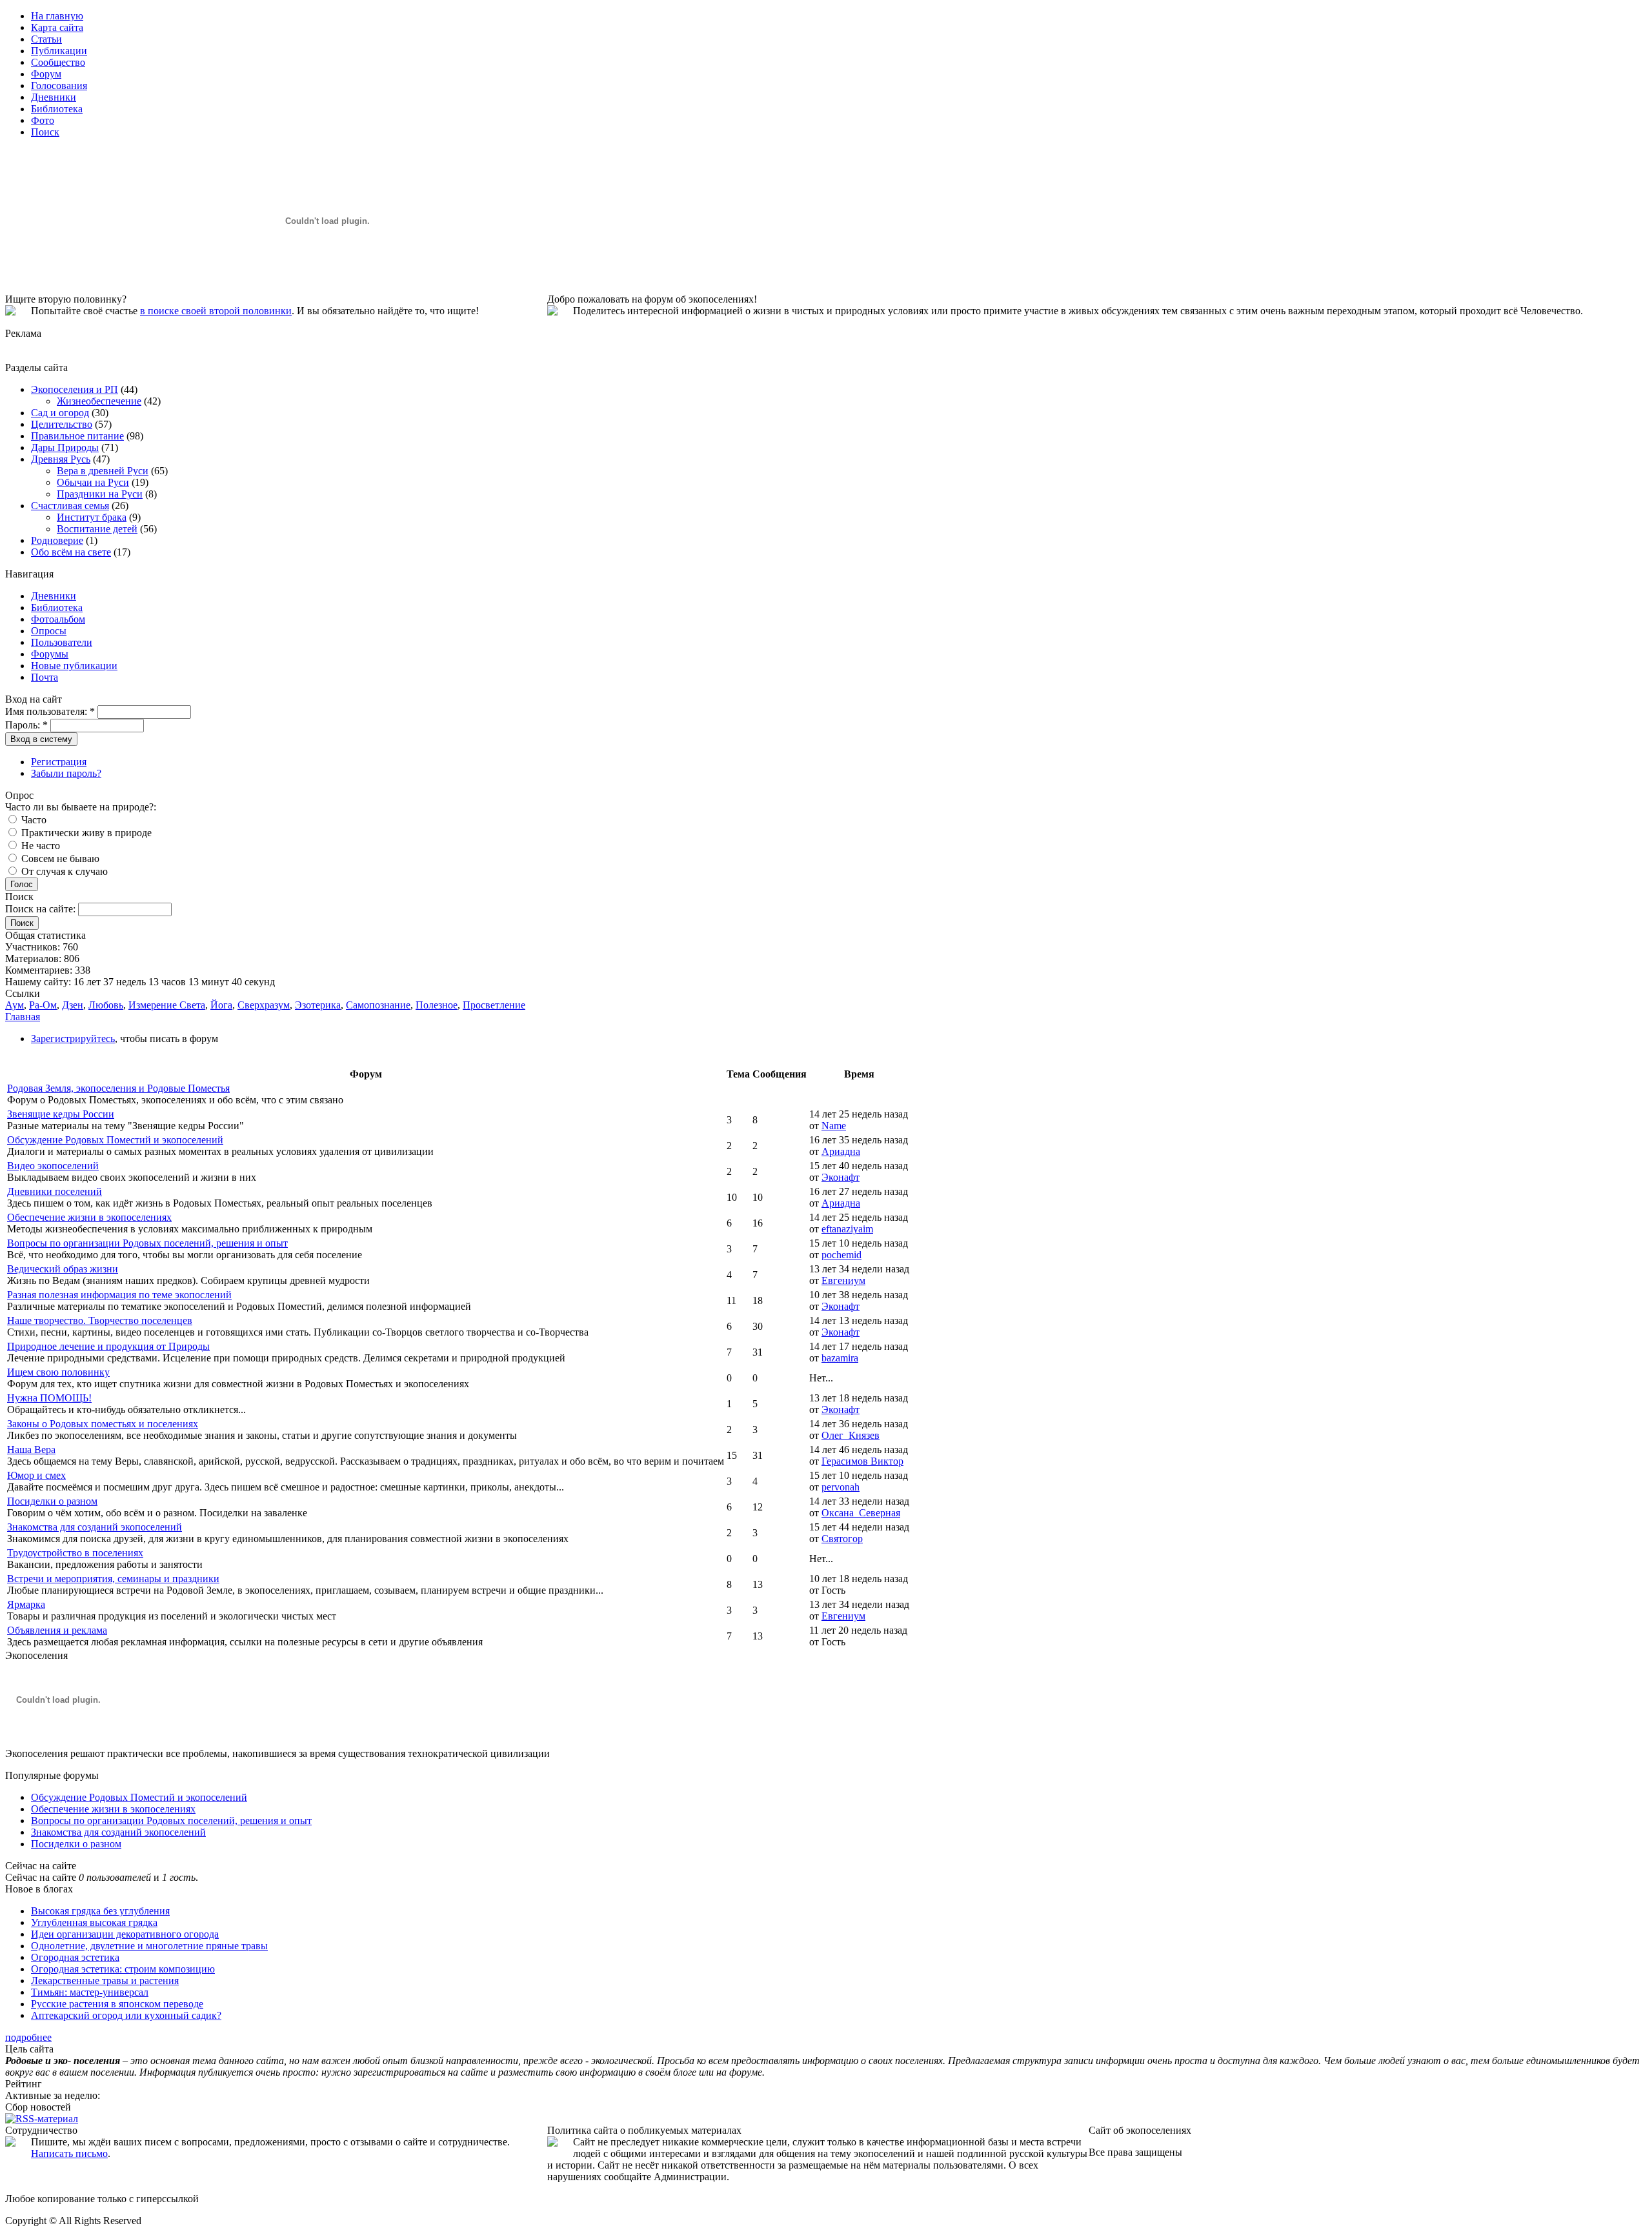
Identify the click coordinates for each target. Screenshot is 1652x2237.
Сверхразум (264, 1005)
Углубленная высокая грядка (94, 1922)
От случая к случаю (63, 871)
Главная (23, 1017)
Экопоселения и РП (75, 389)
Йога (221, 1005)
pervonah (841, 1487)
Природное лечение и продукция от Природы (108, 1346)
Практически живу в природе (85, 833)
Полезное (437, 1005)
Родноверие (57, 540)
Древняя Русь (61, 459)
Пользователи (62, 642)
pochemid (841, 1255)
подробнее (28, 2037)
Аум (15, 1005)
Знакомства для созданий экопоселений (95, 1527)
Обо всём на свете (71, 552)
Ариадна (841, 1151)
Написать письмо (69, 2153)
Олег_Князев (851, 1435)
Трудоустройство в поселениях (75, 1553)
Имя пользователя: (50, 711)
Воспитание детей (97, 529)
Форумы (50, 654)
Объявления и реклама (57, 1630)
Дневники (54, 596)
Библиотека (57, 607)
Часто (33, 820)
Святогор (842, 1539)
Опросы (49, 631)
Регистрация (59, 762)
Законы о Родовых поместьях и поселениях (103, 1424)
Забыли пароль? (66, 773)
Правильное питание (77, 436)
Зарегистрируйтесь (73, 1038)
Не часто (39, 846)
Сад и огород (60, 413)
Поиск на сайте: (42, 909)
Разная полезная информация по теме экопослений (119, 1295)
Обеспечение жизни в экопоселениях (89, 1217)
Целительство (62, 424)
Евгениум (843, 1280)
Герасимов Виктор (862, 1461)
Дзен (73, 1005)
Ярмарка (26, 1604)
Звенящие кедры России (61, 1114)
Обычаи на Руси (93, 482)
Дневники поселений (55, 1191)
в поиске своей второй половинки (216, 311)
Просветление (494, 1005)
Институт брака (92, 517)
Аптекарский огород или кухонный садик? (126, 2015)
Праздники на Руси (100, 494)
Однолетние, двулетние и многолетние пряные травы (149, 1946)
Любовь (106, 1005)
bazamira (840, 1358)
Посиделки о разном (52, 1501)
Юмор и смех (36, 1475)
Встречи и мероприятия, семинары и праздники (113, 1579)
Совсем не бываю (59, 858)
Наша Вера (31, 1450)
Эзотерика (318, 1005)
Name (834, 1126)
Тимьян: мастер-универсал (90, 1992)
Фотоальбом (58, 619)
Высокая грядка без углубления (100, 1911)
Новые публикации (74, 666)
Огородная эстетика (75, 1957)
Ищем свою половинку (58, 1372)
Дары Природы (65, 447)
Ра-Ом (43, 1005)
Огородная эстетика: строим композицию (123, 1969)
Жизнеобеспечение (99, 401)
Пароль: (26, 725)
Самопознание (378, 1005)
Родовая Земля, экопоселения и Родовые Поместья (118, 1088)
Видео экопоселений (53, 1166)
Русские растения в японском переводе (117, 2004)
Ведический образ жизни (63, 1269)
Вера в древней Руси (103, 471)
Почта (45, 677)
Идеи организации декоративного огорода (125, 1934)
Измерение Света (167, 1005)
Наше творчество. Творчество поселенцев (100, 1320)
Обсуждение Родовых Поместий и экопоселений (115, 1140)
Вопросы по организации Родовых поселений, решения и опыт (147, 1243)
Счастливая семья (70, 506)
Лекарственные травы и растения (105, 1981)
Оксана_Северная (861, 1513)
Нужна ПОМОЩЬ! (49, 1398)
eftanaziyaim (847, 1229)
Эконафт (841, 1177)
